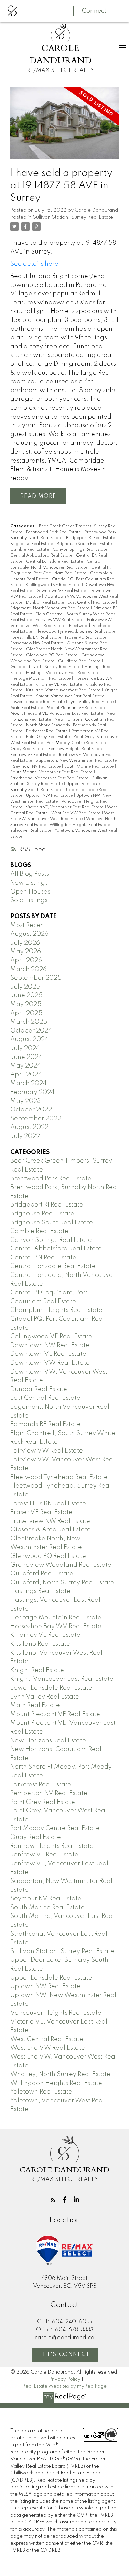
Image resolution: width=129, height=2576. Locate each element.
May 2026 (26, 952)
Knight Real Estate (37, 1670)
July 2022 (25, 1136)
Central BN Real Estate (43, 1258)
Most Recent (28, 925)
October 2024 (31, 1031)
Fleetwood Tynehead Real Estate (59, 1477)
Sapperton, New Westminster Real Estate (76, 761)
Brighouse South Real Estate (85, 544)
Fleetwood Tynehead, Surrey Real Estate (76, 632)
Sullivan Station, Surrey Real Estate (73, 217)
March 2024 (29, 1083)
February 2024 (33, 1092)
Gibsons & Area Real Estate (51, 1530)
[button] (53, 2200)
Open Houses (30, 892)
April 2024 (26, 1075)
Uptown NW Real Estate (50, 796)
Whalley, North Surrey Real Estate (60, 2074)
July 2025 (25, 987)
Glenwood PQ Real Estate (52, 655)
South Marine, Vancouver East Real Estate (52, 772)
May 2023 (26, 1101)
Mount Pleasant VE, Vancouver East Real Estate (57, 714)
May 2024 (26, 1066)
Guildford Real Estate (80, 661)
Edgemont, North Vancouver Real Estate (50, 608)
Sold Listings (29, 900)
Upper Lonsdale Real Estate (51, 1978)
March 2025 (29, 1022)
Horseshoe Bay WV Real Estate (56, 1627)
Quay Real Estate (28, 749)
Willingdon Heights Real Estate (80, 825)
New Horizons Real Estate (48, 1741)
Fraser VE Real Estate (86, 638)
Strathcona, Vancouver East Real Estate (50, 778)
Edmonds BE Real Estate (46, 1424)
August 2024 (29, 1039)
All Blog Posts (30, 874)
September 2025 (36, 978)
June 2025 (26, 995)
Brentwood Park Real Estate (54, 532)
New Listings (29, 883)
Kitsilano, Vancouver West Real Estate (64, 690)
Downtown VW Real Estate (50, 1363)
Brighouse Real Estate (32, 544)
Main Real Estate (27, 708)
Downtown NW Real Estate (50, 1345)
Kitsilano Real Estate (40, 1644)
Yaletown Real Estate (31, 831)
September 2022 (36, 1119)
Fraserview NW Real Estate (37, 643)
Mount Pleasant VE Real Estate (77, 708)
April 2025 (26, 1013)
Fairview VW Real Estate (60, 620)
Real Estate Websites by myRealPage (64, 2386)
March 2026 (29, 969)
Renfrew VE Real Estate (33, 755)
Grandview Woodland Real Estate (61, 1565)
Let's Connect (64, 2355)
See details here (34, 264)
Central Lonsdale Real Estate (55, 562)
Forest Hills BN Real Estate (36, 638)
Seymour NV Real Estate (37, 767)
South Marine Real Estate (89, 767)
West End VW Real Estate (76, 813)
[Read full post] (64, 127)
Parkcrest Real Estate (47, 731)
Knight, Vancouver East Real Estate (71, 696)
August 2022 (29, 1127)
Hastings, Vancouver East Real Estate (63, 673)
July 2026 (25, 943)
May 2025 (26, 1004)
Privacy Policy (65, 2379)
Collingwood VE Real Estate (54, 585)
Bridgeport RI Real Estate (91, 538)
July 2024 (25, 1048)
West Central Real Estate (47, 2039)
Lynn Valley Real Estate (92, 702)
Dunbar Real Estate (46, 603)
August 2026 (29, 934)
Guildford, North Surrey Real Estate (46, 667)
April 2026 (26, 960)
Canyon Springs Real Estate (80, 550)
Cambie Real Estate (30, 550)
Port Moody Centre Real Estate (78, 743)
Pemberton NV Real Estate (49, 1793)
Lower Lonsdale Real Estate (38, 702)
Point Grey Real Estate (49, 737)
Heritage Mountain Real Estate (41, 679)
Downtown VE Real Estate (61, 591)
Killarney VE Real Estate (59, 685)
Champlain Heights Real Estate (56, 1310)
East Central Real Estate (92, 603)
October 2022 (31, 1110)
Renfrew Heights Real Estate (76, 749)
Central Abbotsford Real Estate (42, 556)
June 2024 (26, 1057)
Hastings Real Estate (40, 1591)
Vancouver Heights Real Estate (56, 2013)
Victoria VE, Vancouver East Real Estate (65, 807)
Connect (94, 11)
